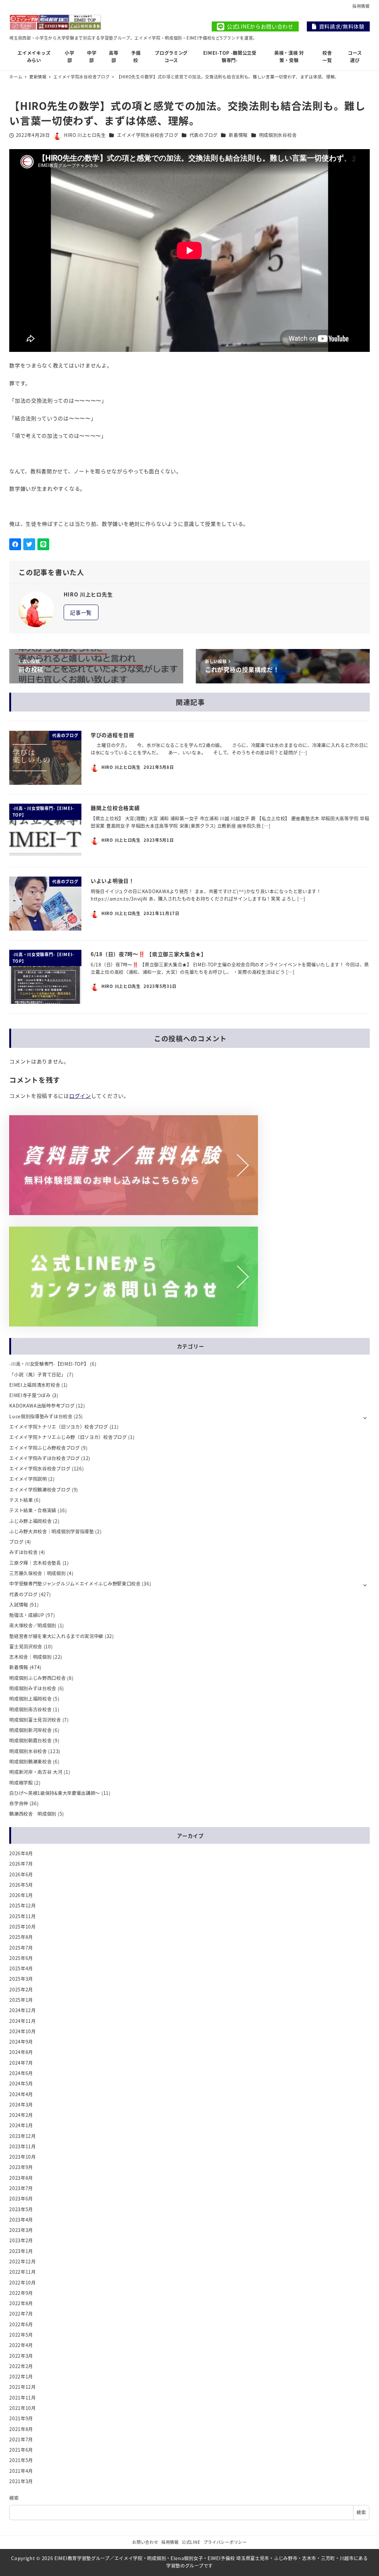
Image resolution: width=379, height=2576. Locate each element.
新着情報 (238, 135)
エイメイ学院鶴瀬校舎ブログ (40, 1490)
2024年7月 (21, 2063)
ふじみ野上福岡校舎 (30, 1521)
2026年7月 (21, 1864)
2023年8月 (21, 2178)
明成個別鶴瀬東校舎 (30, 1762)
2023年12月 (23, 2136)
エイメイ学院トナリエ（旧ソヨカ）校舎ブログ (59, 1427)
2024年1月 (21, 2125)
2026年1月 (21, 1895)
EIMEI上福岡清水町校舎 (35, 1385)
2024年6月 (21, 2073)
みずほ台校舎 (23, 1552)
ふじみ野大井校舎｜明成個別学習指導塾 (52, 1531)
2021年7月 (21, 2439)
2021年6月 (21, 2450)
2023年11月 (23, 2146)
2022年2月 (21, 2366)
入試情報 (19, 1605)
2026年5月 (21, 1885)
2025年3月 (21, 1979)
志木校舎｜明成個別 (30, 1657)
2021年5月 (21, 2460)
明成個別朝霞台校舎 (30, 1741)
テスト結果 (21, 1500)
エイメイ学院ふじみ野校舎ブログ (45, 1448)
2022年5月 (21, 2335)
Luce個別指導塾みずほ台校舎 (41, 1416)
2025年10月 (23, 1927)
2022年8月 (21, 2303)
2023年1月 (21, 2251)
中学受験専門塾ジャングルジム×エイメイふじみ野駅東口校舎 (75, 1584)
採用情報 (361, 6)
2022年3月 (21, 2356)
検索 (14, 2498)
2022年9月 (21, 2293)
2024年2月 (21, 2115)
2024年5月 (21, 2084)
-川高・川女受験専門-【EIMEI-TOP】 (49, 1364)
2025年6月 (21, 1958)
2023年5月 (21, 2209)
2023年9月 (21, 2167)
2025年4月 (21, 1968)
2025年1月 (21, 2000)
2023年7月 (21, 2188)
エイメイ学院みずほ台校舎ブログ (45, 1458)
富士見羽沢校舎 (26, 1647)
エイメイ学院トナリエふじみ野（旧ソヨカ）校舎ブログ (68, 1437)
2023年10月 (23, 2157)
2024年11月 (23, 2021)
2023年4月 (21, 2220)
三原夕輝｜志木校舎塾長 (35, 1563)
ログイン (80, 1096)
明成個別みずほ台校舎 (33, 1688)
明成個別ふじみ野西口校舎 (37, 1678)
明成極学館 (21, 1783)
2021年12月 (23, 2387)
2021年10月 (23, 2408)
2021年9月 (21, 2418)
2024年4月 (21, 2094)
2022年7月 (21, 2314)
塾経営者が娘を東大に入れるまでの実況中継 (56, 1636)
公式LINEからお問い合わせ (260, 26)
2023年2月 (21, 2240)
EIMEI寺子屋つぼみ (30, 1395)
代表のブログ (204, 135)
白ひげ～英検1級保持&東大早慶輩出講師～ (55, 1793)
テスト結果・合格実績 (33, 1510)
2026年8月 (21, 1853)
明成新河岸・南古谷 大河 (36, 1772)
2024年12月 (23, 2010)
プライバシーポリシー (225, 2542)
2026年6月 (21, 1874)
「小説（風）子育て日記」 (37, 1375)
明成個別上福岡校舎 (30, 1699)
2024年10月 (23, 2031)
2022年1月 (21, 2377)
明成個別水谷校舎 (278, 135)
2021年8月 (21, 2429)
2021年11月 (23, 2398)
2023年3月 (21, 2230)
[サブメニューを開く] (365, 1417)
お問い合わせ (145, 2542)
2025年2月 (21, 1990)
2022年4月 (21, 2345)
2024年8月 (21, 2052)
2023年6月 (21, 2199)
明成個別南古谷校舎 (30, 1709)
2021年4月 (21, 2471)
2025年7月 (21, 1948)
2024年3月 (21, 2105)
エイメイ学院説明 (28, 1479)
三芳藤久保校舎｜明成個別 (37, 1573)
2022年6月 (21, 2324)
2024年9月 (21, 2042)
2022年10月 (23, 2283)
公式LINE (191, 2542)
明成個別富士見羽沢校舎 (35, 1720)
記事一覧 (81, 612)
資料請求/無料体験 (342, 26)
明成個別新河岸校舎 (30, 1730)
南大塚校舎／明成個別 (33, 1625)
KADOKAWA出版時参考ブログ (42, 1406)
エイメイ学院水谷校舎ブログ (147, 135)
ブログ (16, 1542)
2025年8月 (21, 1937)
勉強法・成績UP (27, 1615)
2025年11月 (23, 1916)
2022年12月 (23, 2261)
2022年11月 (23, 2272)
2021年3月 (21, 2481)
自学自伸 (19, 1803)
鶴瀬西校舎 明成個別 (33, 1814)
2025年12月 (23, 1906)
